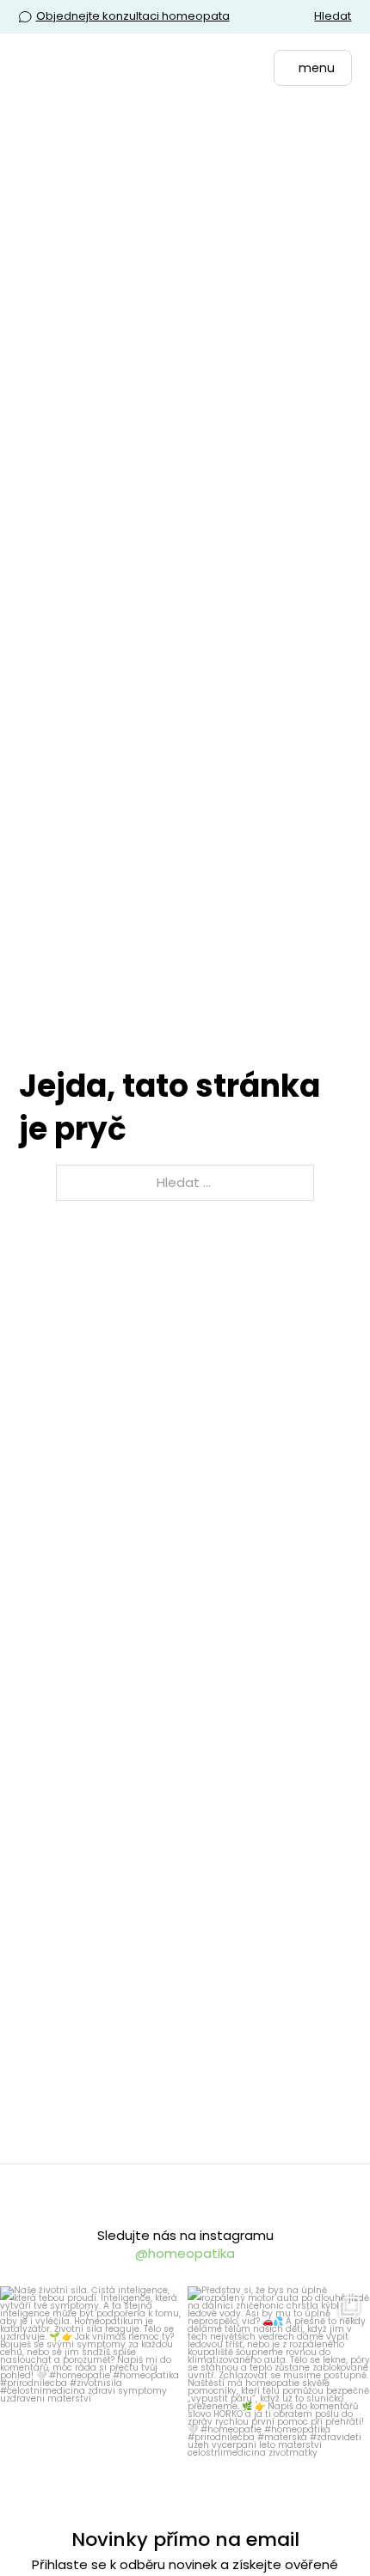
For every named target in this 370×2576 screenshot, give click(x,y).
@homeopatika (185, 2253)
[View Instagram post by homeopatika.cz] (162, 2448)
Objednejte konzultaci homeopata (133, 16)
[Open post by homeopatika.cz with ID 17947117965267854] (92, 2378)
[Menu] (309, 70)
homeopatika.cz (89, 2302)
